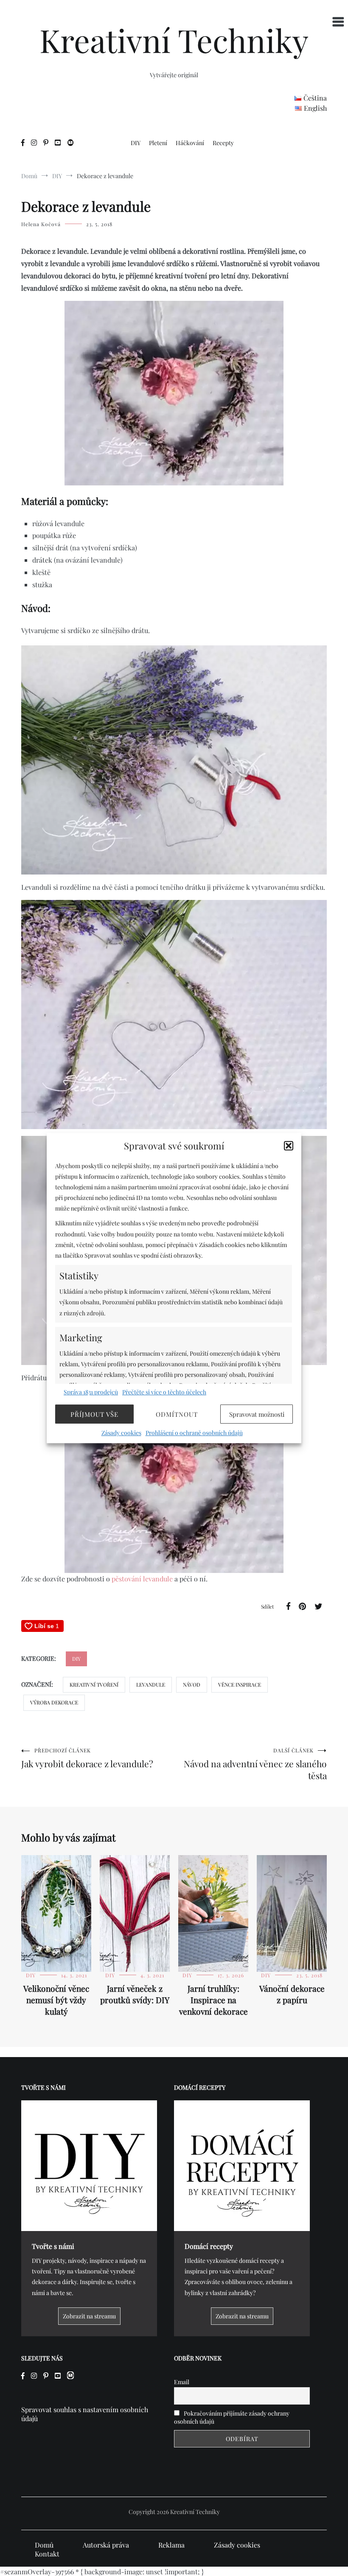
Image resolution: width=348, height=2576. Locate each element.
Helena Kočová (41, 224)
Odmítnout (177, 1414)
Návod (192, 1685)
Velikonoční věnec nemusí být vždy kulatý (56, 2000)
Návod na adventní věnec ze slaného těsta (255, 1764)
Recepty (223, 143)
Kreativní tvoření (94, 1685)
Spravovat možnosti (257, 1414)
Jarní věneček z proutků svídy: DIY (135, 1994)
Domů (44, 2545)
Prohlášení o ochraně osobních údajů (194, 1433)
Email (182, 2382)
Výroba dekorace (54, 1702)
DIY (136, 143)
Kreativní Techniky (174, 40)
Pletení (158, 143)
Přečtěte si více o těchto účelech (164, 1392)
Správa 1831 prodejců (91, 1392)
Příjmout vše (94, 1414)
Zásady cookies (121, 1433)
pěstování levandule (142, 1579)
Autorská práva (106, 2545)
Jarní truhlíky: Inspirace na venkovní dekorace (213, 2000)
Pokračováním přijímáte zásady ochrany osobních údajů (232, 2417)
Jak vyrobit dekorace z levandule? (87, 1758)
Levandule (151, 1685)
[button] (289, 1146)
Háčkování (190, 143)
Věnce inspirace (240, 1685)
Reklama (171, 2545)
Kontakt (47, 2554)
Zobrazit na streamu (89, 2316)
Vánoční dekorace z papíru (292, 1994)
